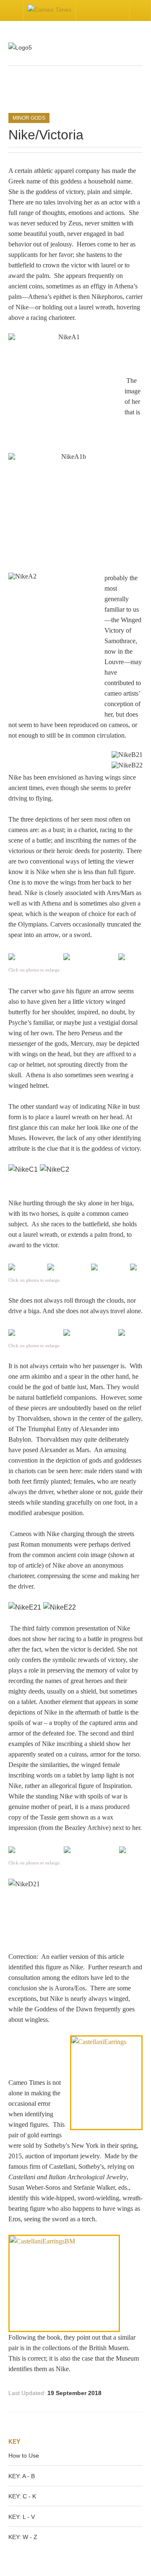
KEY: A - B (22, 2476)
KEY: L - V (22, 2517)
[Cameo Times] (49, 10)
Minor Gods (29, 118)
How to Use (24, 2456)
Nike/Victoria (46, 135)
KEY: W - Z (23, 2537)
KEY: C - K (22, 2496)
